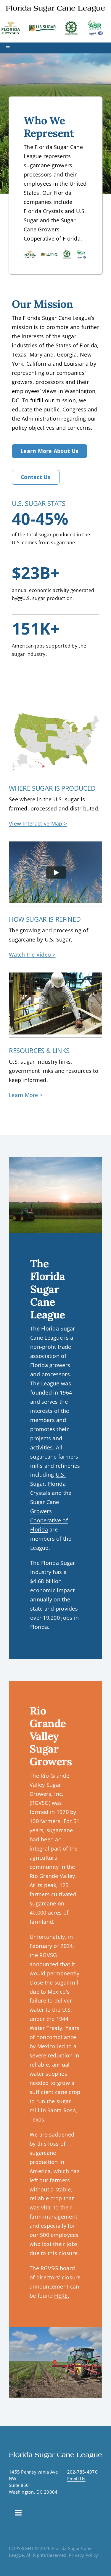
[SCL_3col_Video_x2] (55, 844)
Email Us (76, 2479)
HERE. (62, 2296)
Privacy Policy (84, 2555)
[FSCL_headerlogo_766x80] (55, 6)
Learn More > (26, 1095)
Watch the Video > (32, 954)
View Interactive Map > (38, 823)
